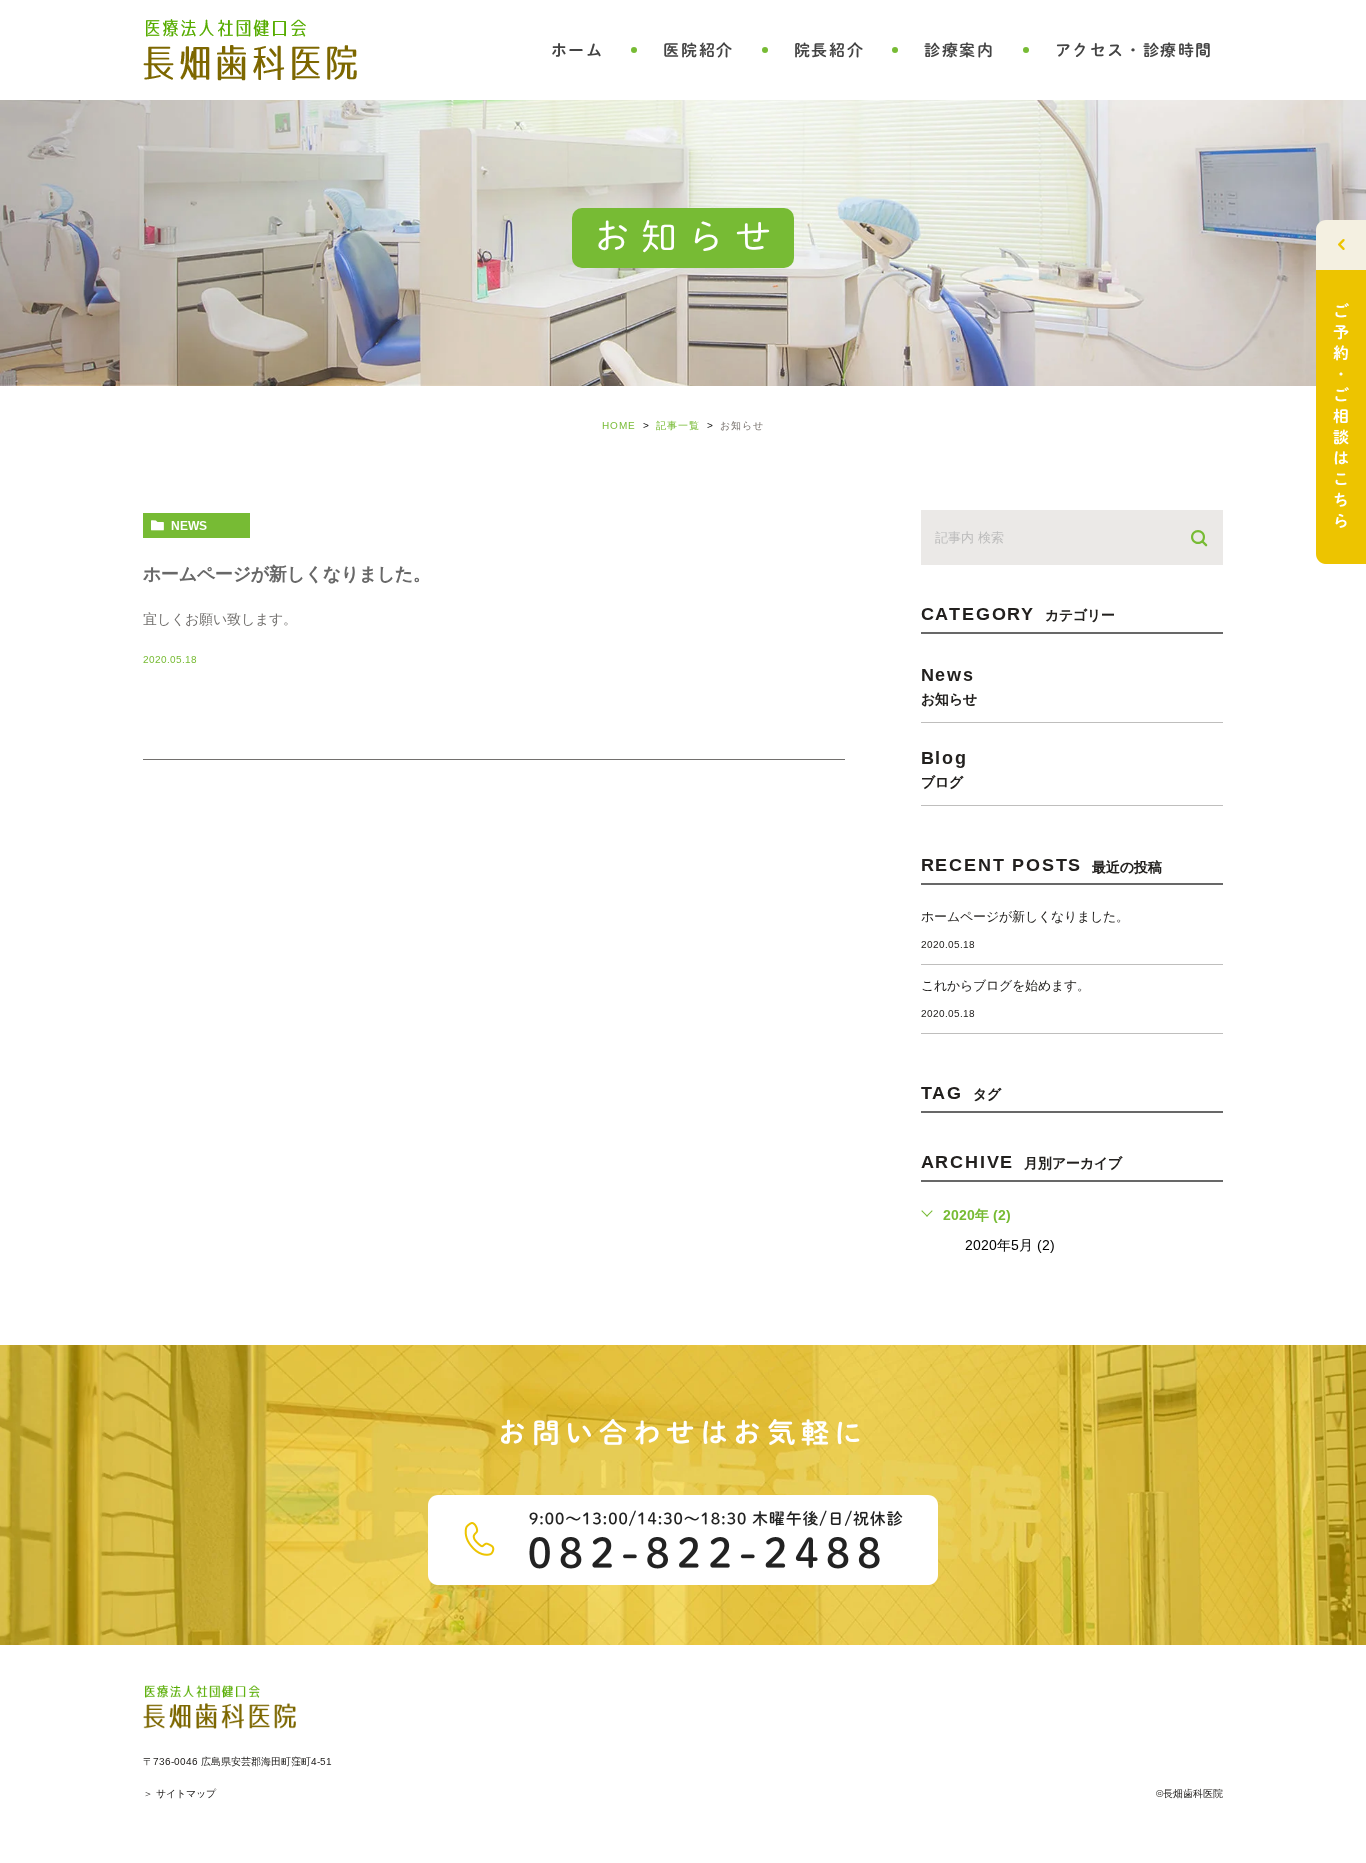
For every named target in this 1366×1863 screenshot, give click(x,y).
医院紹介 (698, 50)
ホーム (577, 50)
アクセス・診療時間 (1134, 50)
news (189, 526)
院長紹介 (829, 50)
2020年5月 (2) (1010, 1245)
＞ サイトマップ (179, 1793)
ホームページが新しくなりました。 (287, 574)
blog (944, 768)
